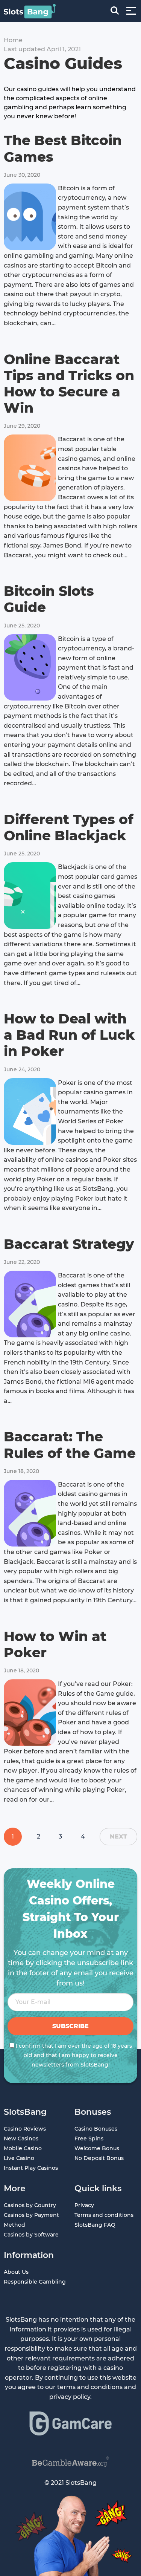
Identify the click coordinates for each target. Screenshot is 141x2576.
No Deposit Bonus (99, 2158)
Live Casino (19, 2158)
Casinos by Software (31, 2235)
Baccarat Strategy (69, 1244)
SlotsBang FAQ (95, 2225)
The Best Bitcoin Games (63, 148)
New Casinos (21, 2139)
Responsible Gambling (35, 2282)
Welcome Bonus (97, 2148)
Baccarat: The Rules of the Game (70, 1445)
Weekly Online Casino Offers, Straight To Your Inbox (71, 1909)
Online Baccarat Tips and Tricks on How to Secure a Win (69, 384)
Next (118, 1836)
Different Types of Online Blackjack (69, 827)
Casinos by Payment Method (31, 2220)
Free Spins (89, 2139)
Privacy (84, 2205)
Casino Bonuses (96, 2129)
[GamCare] (71, 2423)
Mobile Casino (23, 2148)
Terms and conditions (104, 2215)
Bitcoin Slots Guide (49, 599)
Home (13, 40)
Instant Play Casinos (31, 2168)
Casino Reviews (25, 2129)
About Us (16, 2272)
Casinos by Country (30, 2205)
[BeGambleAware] (71, 2462)
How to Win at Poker (55, 1644)
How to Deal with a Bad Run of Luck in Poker (69, 1035)
